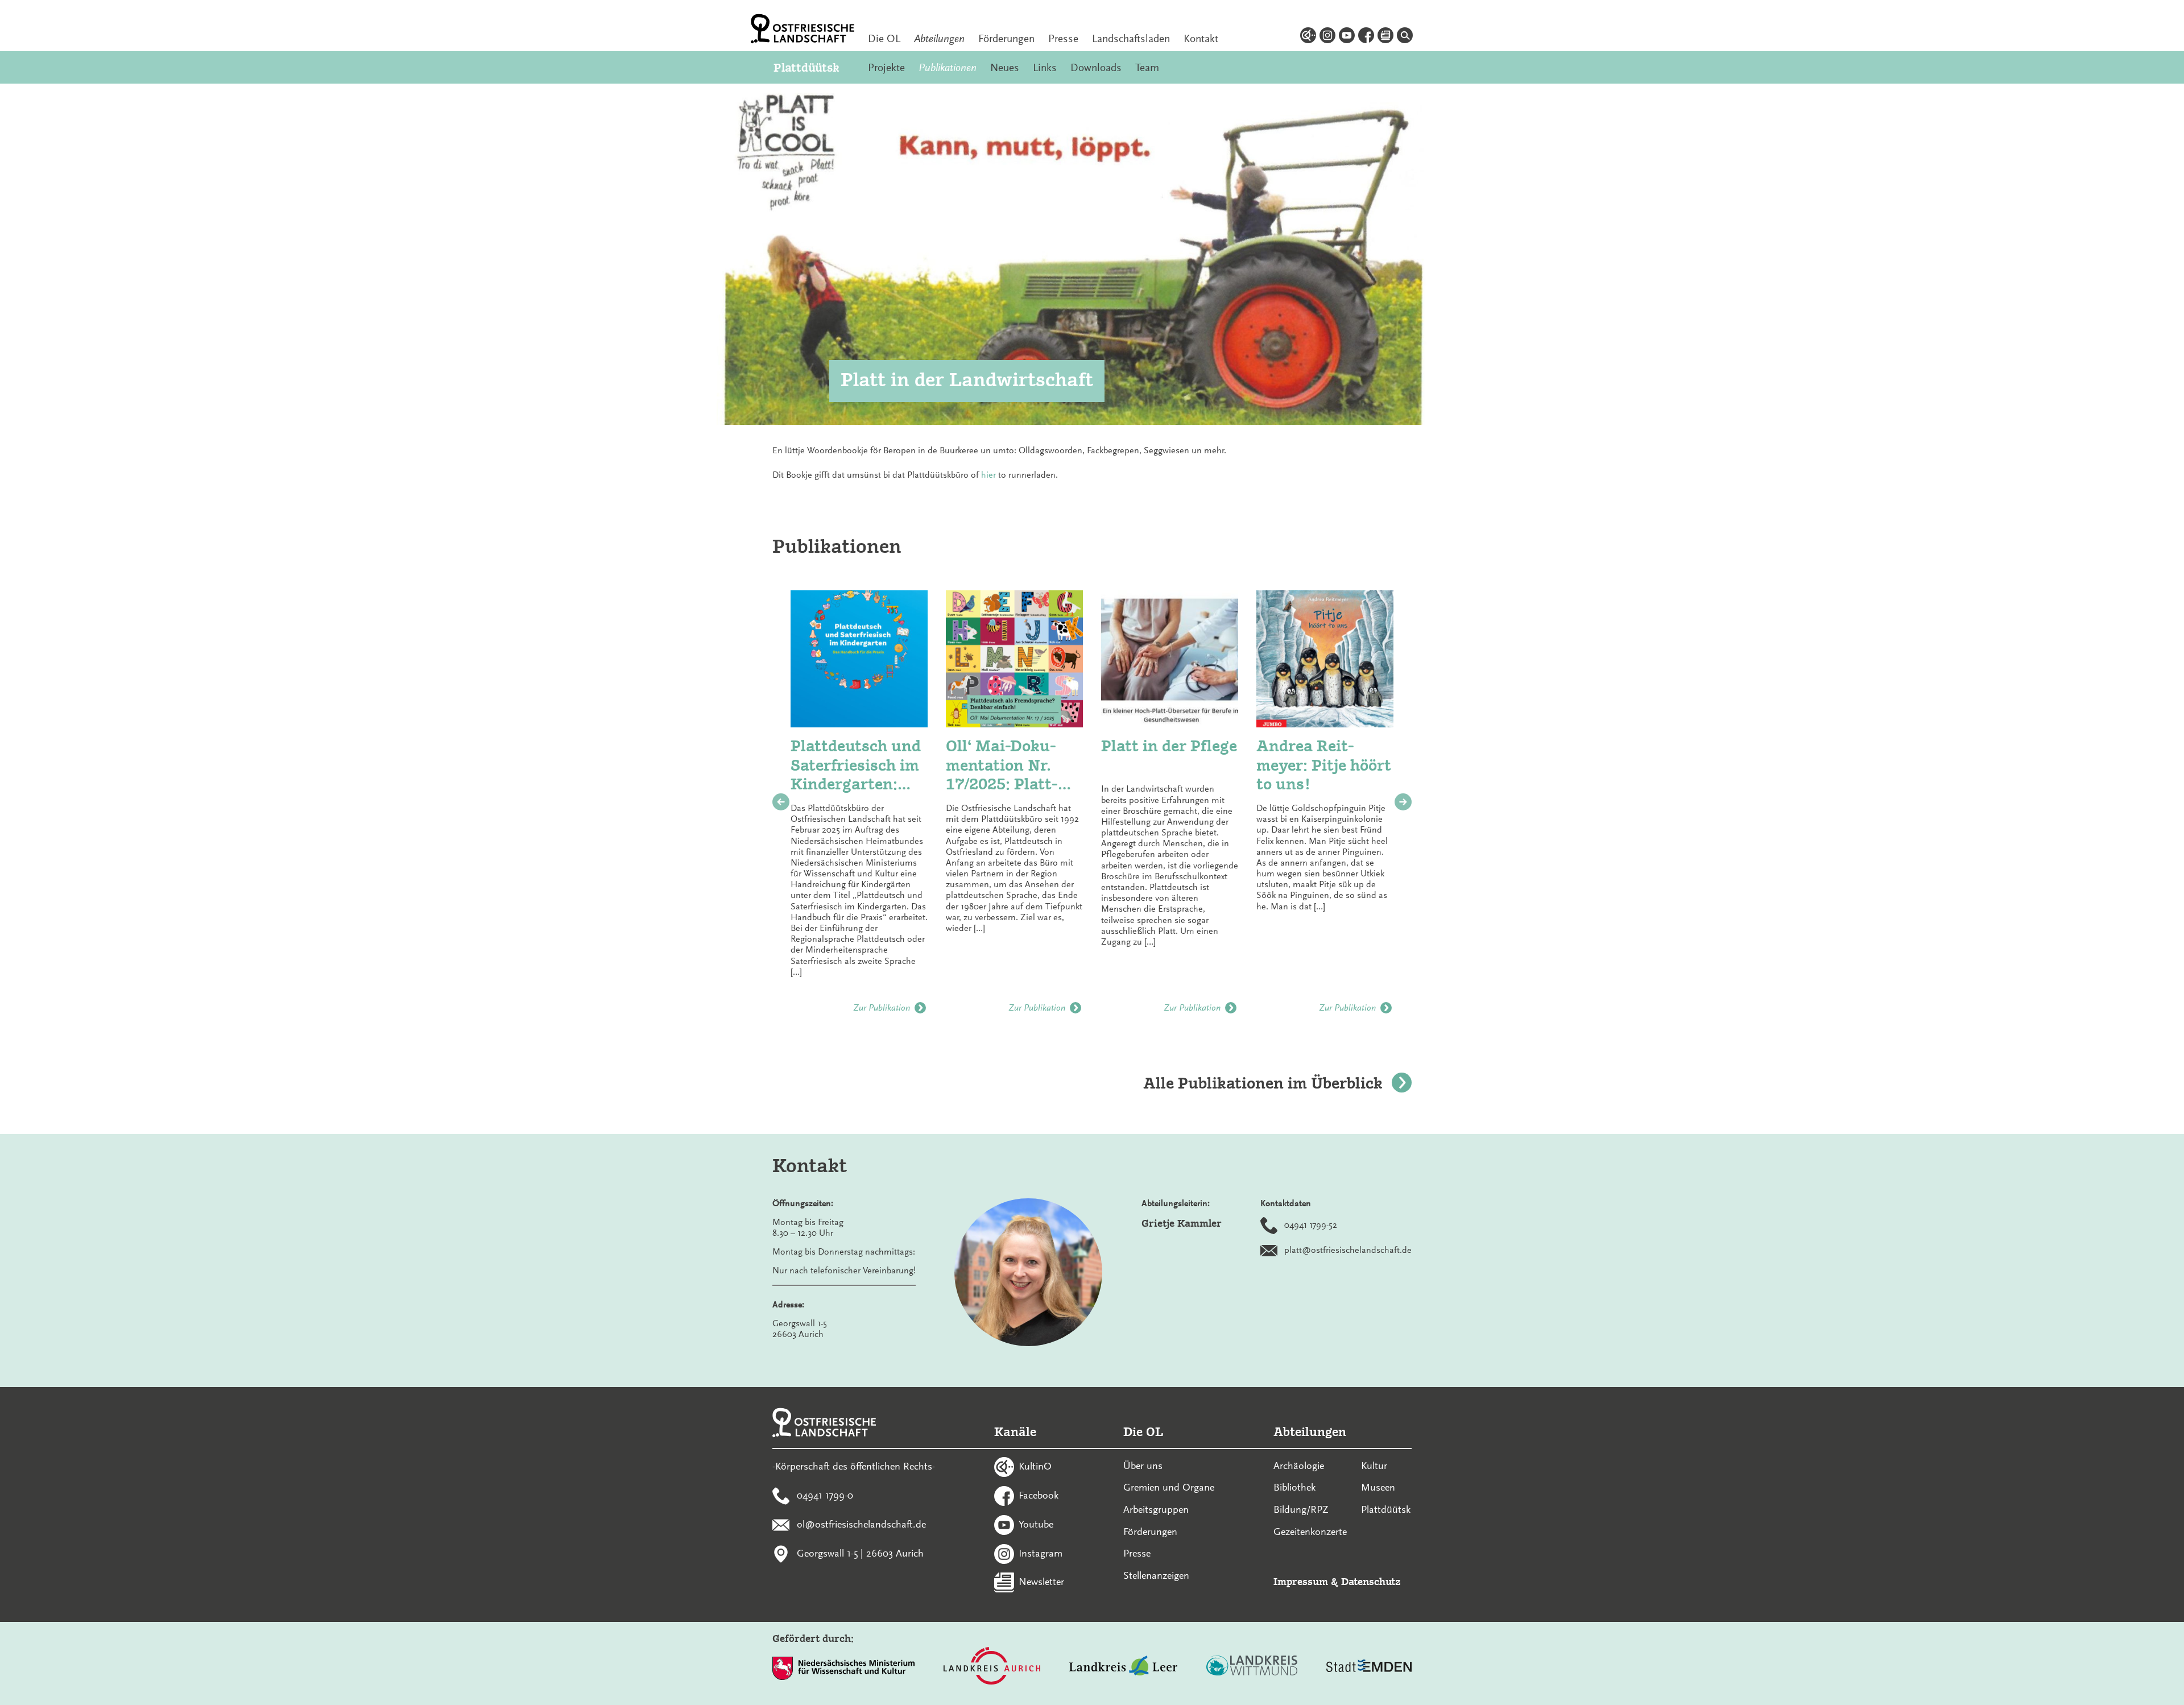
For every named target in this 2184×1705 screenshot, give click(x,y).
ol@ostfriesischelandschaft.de (861, 1524)
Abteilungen (939, 39)
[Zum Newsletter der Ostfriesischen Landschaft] (1385, 37)
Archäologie (1299, 1466)
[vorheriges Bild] (781, 802)
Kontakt (1201, 39)
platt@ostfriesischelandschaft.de (1348, 1249)
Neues (1005, 68)
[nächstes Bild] (1403, 802)
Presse (1063, 39)
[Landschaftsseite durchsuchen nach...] (1405, 37)
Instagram (1041, 1553)
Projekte (886, 68)
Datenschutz (1371, 1581)
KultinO (1035, 1466)
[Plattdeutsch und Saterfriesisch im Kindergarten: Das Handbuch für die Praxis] (859, 659)
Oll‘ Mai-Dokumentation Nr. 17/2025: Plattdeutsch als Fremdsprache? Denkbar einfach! (1011, 765)
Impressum (1301, 1581)
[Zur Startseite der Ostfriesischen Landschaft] (803, 29)
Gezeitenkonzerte (1310, 1532)
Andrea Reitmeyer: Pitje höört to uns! (1324, 765)
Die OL (884, 39)
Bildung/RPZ (1301, 1509)
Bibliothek (1294, 1487)
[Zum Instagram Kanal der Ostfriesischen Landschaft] (1327, 37)
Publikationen (948, 68)
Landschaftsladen (1131, 39)
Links (1045, 68)
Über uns (1143, 1466)
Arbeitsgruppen (1156, 1509)
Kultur (1374, 1466)
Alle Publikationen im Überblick (1263, 1083)
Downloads (1096, 68)
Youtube (1036, 1524)
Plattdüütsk (806, 67)
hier (988, 475)
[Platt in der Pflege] (1170, 659)
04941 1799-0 (825, 1495)
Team (1147, 68)
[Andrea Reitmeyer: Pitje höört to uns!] (1325, 659)
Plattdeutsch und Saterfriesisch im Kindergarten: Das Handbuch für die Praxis (856, 765)
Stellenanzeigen (1156, 1575)
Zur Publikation (882, 1008)
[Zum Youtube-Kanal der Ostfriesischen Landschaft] (1347, 37)
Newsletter (1041, 1582)
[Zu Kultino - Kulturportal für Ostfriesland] (1308, 37)
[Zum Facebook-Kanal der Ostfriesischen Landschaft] (1366, 37)
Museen (1378, 1487)
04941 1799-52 (1311, 1224)
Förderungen (1006, 39)
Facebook (1039, 1495)
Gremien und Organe (1169, 1487)
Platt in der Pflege (1169, 746)
